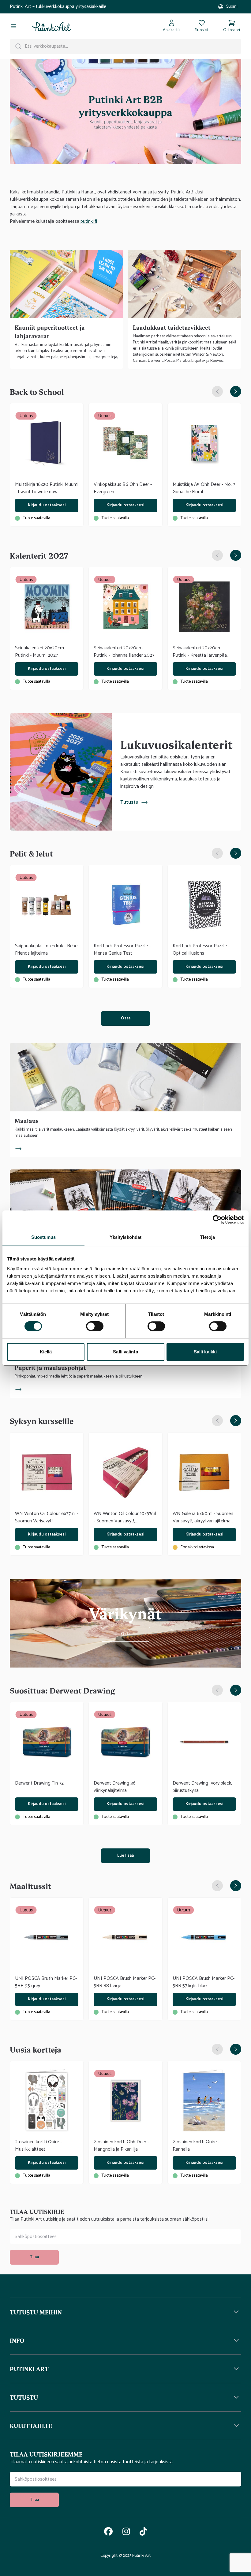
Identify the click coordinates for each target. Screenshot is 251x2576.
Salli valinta (125, 1352)
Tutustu (129, 802)
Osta (126, 1018)
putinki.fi (89, 221)
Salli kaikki (205, 1352)
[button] (125, 2312)
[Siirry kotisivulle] (51, 26)
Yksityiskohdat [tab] (125, 1237)
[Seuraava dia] (236, 391)
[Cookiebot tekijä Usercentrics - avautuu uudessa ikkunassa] (217, 1220)
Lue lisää (125, 1856)
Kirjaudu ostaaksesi (47, 505)
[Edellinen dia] (217, 391)
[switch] (95, 1326)
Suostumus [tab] (44, 1237)
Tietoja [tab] (208, 1237)
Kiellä (46, 1352)
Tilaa (34, 2257)
